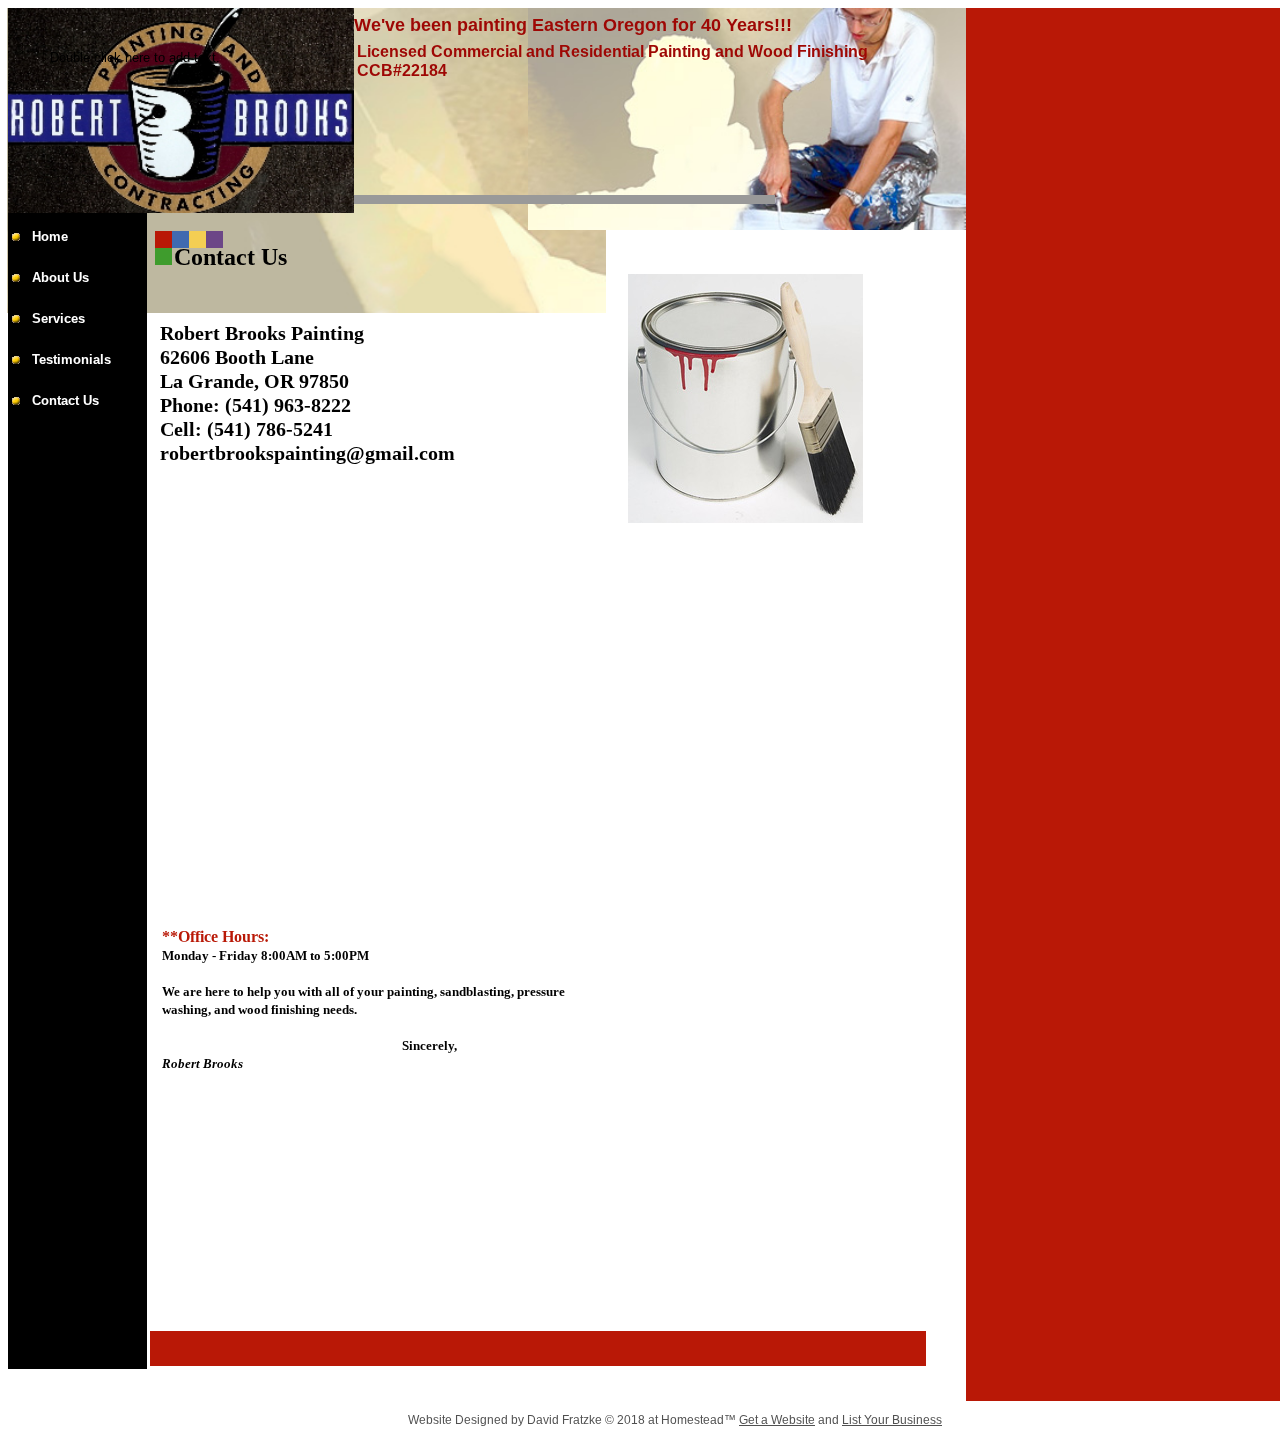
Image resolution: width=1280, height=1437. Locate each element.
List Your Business (892, 1420)
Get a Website (777, 1420)
